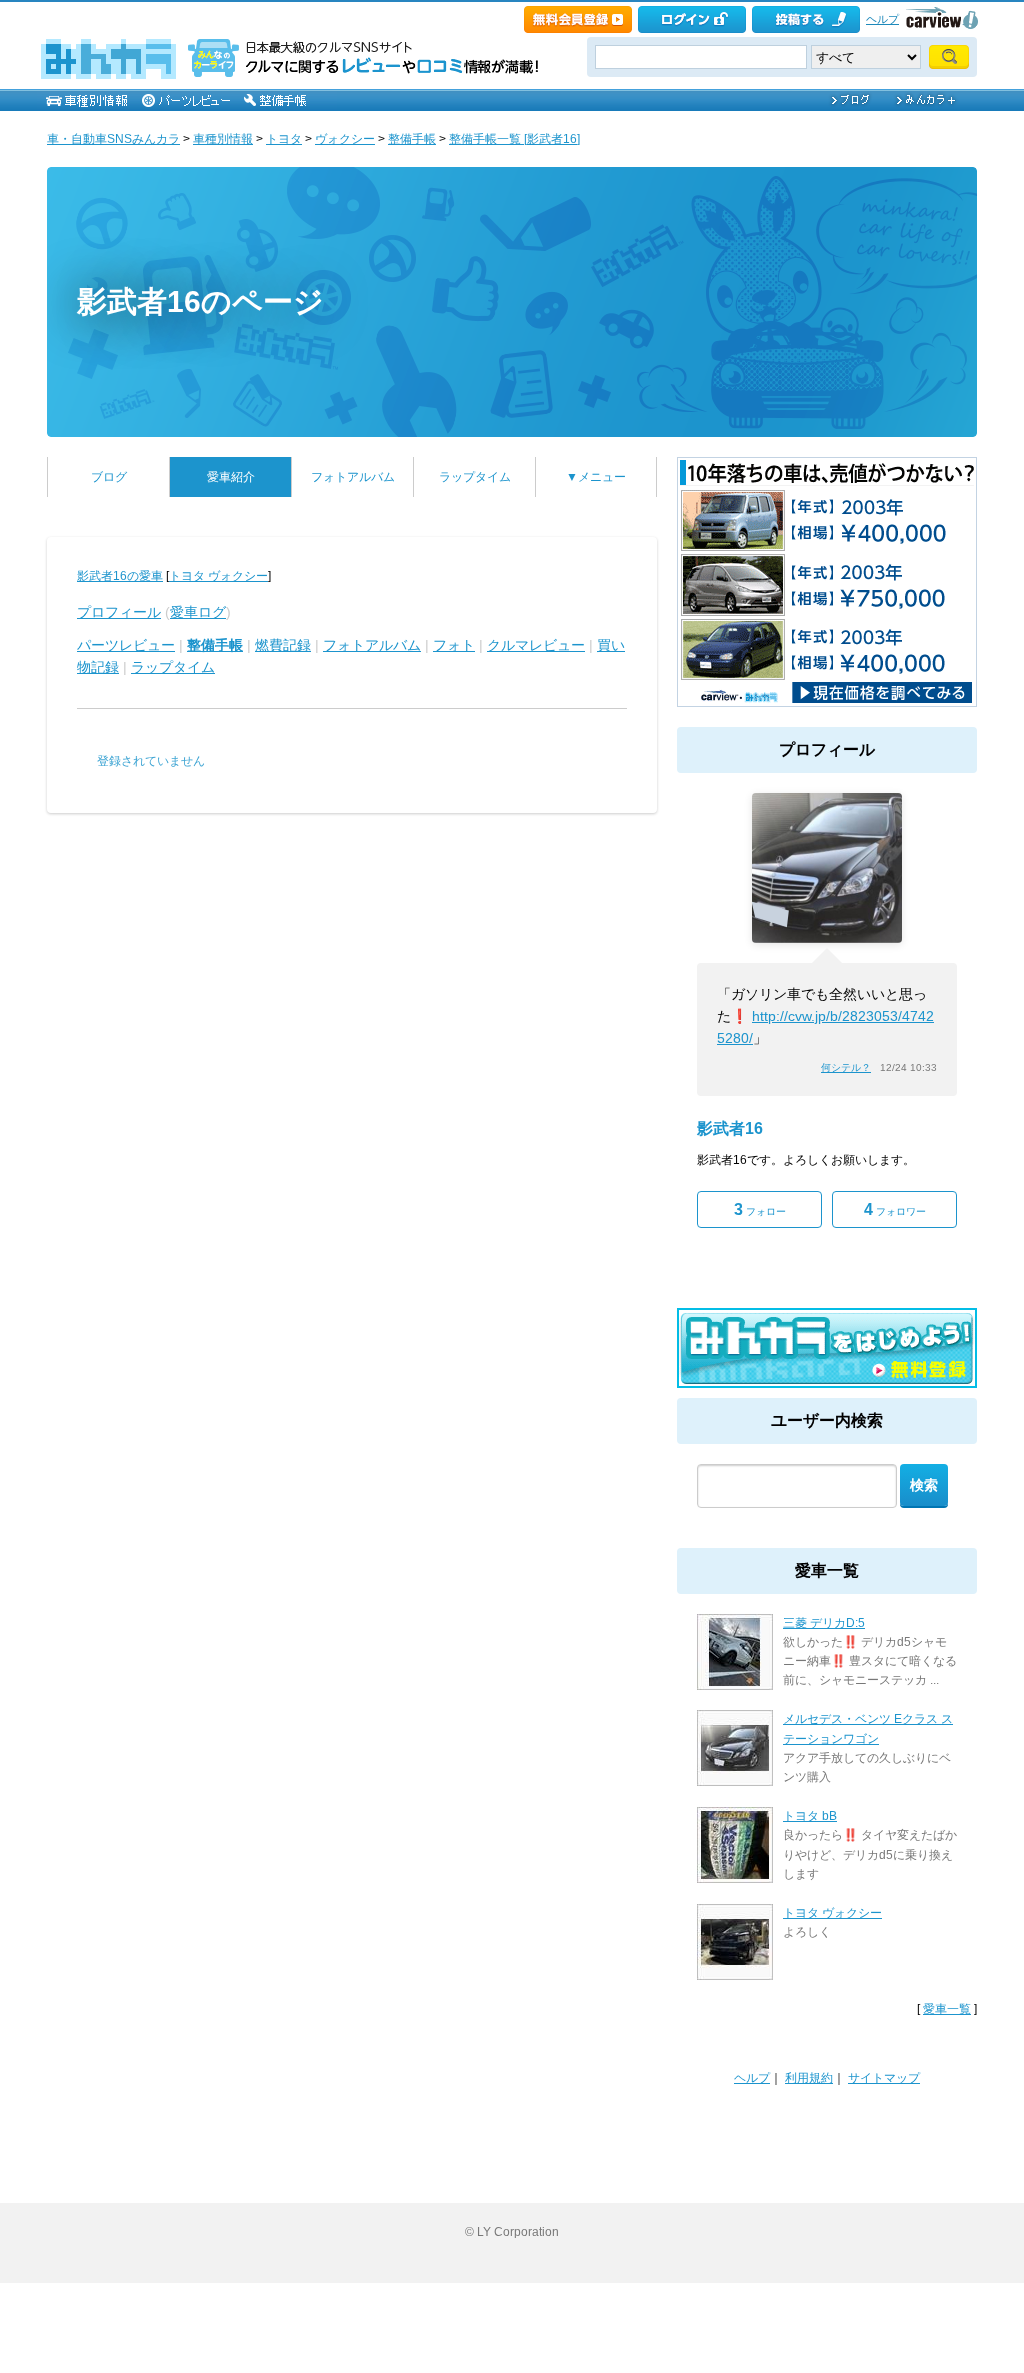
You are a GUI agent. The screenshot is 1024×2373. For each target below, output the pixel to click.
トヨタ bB (810, 1816)
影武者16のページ (200, 301)
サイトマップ (884, 2078)
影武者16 (730, 1128)
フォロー (760, 1209)
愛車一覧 (947, 2009)
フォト (454, 645)
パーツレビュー (126, 645)
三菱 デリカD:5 (824, 1623)
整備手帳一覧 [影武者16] (514, 139)
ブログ (109, 477)
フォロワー (895, 1209)
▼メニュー (596, 477)
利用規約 (809, 2078)
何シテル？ (846, 1067)
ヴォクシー (345, 139)
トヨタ (284, 139)
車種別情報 (223, 139)
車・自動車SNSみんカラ (113, 139)
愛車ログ (198, 612)
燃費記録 (283, 645)
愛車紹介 (231, 477)
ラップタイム (475, 477)
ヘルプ (882, 19)
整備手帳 (412, 139)
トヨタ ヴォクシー (218, 576)
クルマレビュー (536, 645)
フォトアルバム (353, 477)
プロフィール (119, 612)
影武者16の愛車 (120, 576)
